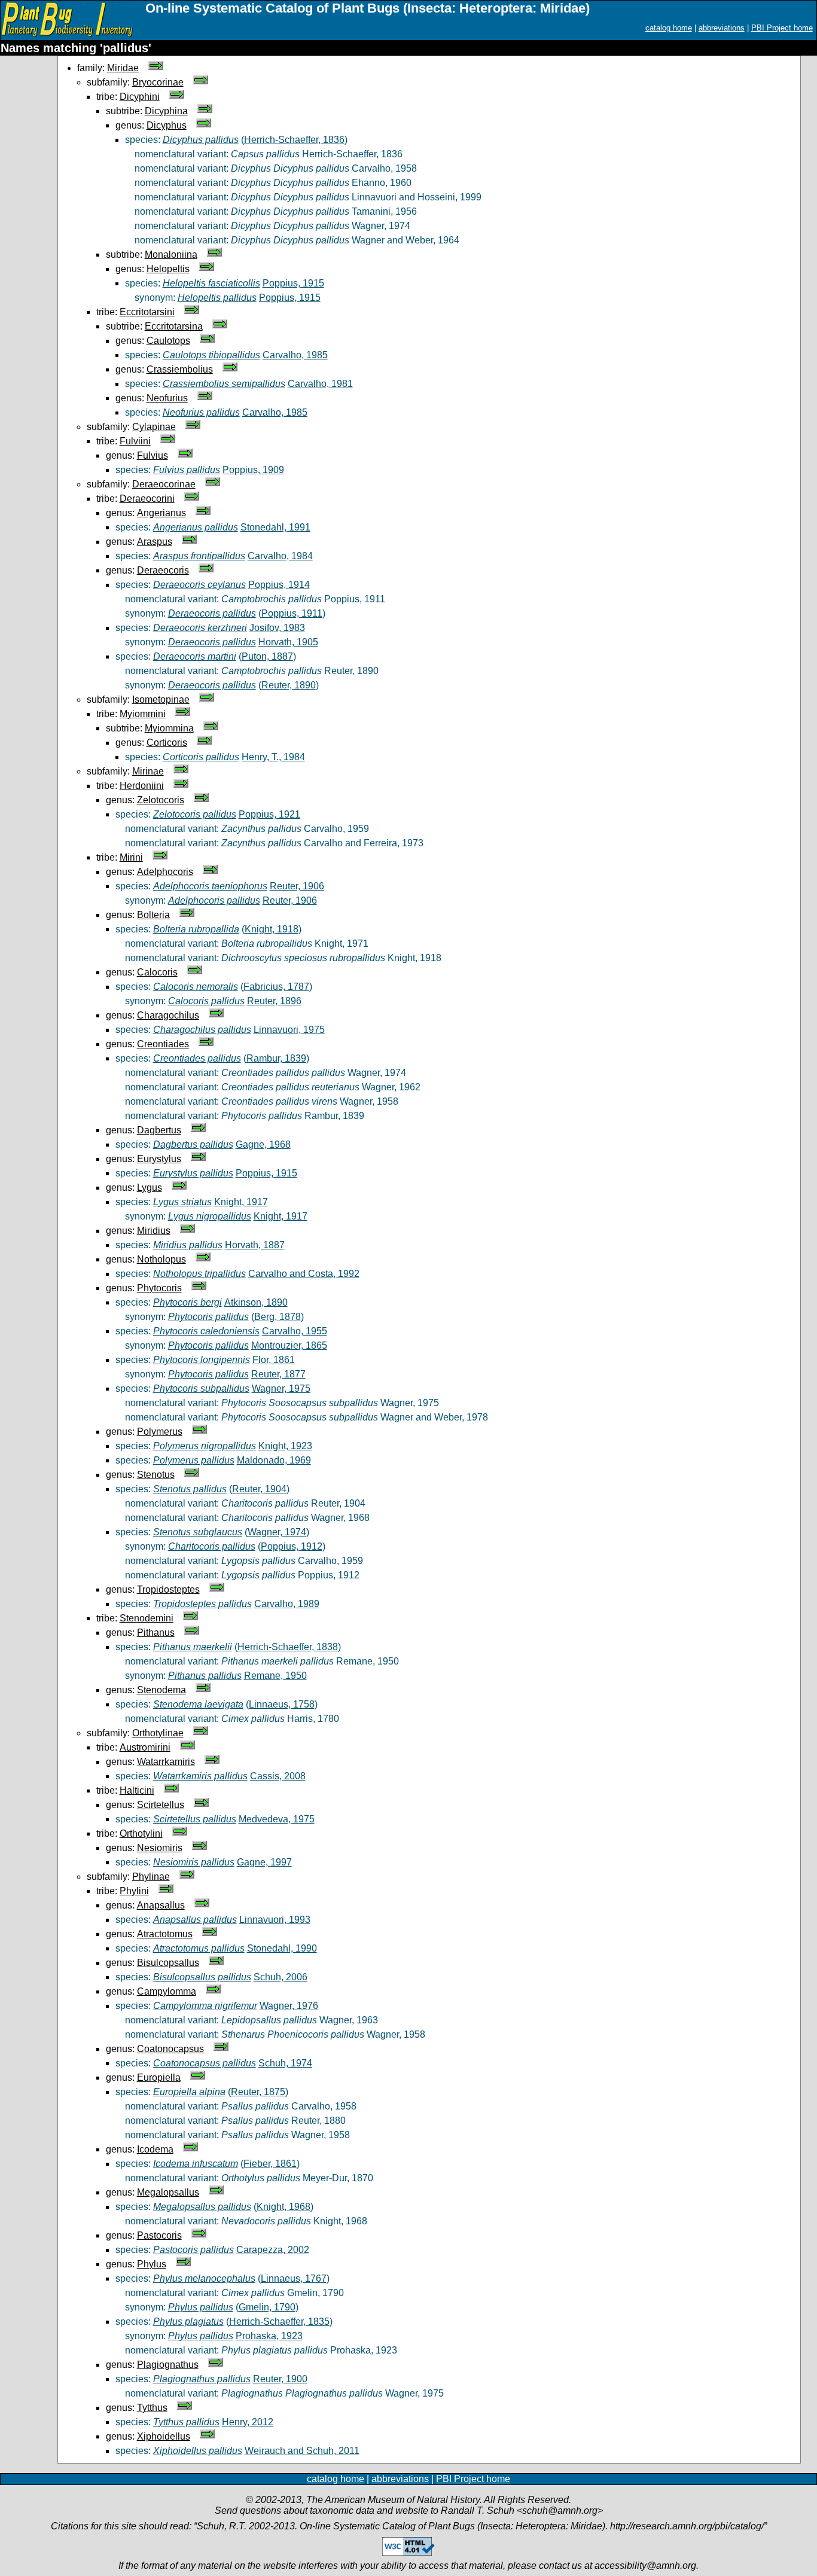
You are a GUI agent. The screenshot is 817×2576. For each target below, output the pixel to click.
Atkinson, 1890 (256, 1302)
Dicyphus (167, 125)
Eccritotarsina (174, 326)
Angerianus (161, 513)
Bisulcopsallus (168, 1963)
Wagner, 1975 (281, 1388)
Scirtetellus (161, 1805)
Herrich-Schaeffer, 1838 (288, 1647)
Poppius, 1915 (293, 283)
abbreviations (722, 28)
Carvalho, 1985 (295, 355)
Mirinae (148, 771)
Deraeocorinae (164, 484)
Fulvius (153, 455)
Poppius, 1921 (269, 814)
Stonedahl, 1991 (275, 527)
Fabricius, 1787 (276, 987)
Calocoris (157, 972)
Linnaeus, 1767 (294, 2278)
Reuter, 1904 (259, 1489)
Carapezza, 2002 (273, 2250)
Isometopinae (161, 699)
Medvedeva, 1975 (277, 1819)
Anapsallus (161, 1905)
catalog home (669, 28)
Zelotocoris (161, 800)
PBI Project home (782, 28)
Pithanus (156, 1633)
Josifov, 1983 (277, 628)
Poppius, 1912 (292, 1546)
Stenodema (161, 1690)
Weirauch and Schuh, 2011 (302, 2451)
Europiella (159, 2077)
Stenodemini (147, 1618)
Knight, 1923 (285, 1446)
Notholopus (161, 1259)
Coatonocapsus (170, 2049)
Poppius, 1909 (253, 470)
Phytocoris (159, 1288)
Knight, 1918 (272, 929)
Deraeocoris (163, 570)
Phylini (134, 1891)
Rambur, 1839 (276, 1058)
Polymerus (160, 1432)
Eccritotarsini (147, 312)
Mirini (131, 857)
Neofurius (167, 398)
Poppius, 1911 (292, 613)
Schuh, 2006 (281, 1977)
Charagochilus (168, 1015)
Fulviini (135, 441)
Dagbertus (159, 1130)
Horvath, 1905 (288, 642)
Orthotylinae (158, 1733)
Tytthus (152, 2408)
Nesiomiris (160, 1848)
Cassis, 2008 (278, 1776)
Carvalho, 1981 (320, 384)
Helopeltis (168, 269)
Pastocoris (159, 2235)
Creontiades (163, 1044)
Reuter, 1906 (297, 886)
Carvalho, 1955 (295, 1331)
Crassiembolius (180, 369)
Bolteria (153, 915)
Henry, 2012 (248, 2422)
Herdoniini (142, 786)
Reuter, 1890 (289, 685)
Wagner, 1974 (277, 1532)
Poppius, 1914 (279, 585)
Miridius (154, 1231)
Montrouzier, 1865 (289, 1345)
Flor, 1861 (274, 1360)
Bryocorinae (158, 82)
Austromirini (145, 1747)
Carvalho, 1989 (287, 1604)
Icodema (155, 2149)
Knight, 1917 (241, 1202)
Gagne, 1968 (263, 1144)
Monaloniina (171, 254)
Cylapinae (154, 427)
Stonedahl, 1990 (282, 1948)
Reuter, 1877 (278, 1374)
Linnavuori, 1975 (289, 1030)
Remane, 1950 (275, 1676)
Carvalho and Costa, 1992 (304, 1274)
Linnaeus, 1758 (282, 1704)
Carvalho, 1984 (280, 556)
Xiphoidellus (164, 2436)
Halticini (137, 1790)
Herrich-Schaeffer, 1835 (279, 2322)
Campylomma (167, 1991)
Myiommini (143, 714)
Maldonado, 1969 (274, 1460)
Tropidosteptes (168, 1589)
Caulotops (168, 341)
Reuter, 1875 (258, 2092)
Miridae (123, 68)
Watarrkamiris (166, 1762)
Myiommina (169, 728)
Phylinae (151, 1877)
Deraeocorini (147, 499)
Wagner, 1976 (289, 2006)
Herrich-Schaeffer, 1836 (294, 140)
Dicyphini (140, 97)
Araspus (155, 542)
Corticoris (167, 743)
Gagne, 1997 (264, 1862)
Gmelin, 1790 (267, 2307)
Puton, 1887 (267, 656)
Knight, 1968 (283, 2207)
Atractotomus (165, 1934)
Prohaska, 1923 (269, 2336)
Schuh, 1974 (285, 2063)
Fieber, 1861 (270, 2164)
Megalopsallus (168, 2192)
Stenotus (156, 1475)
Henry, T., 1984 (273, 757)
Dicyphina (166, 111)
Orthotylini (141, 1833)
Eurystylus (159, 1159)
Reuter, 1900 (280, 2379)
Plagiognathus (168, 2365)
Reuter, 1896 (274, 1001)
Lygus (150, 1188)
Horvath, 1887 (255, 1245)
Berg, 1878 (278, 1317)
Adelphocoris (165, 872)
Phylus (152, 2264)
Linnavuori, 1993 (275, 1920)
